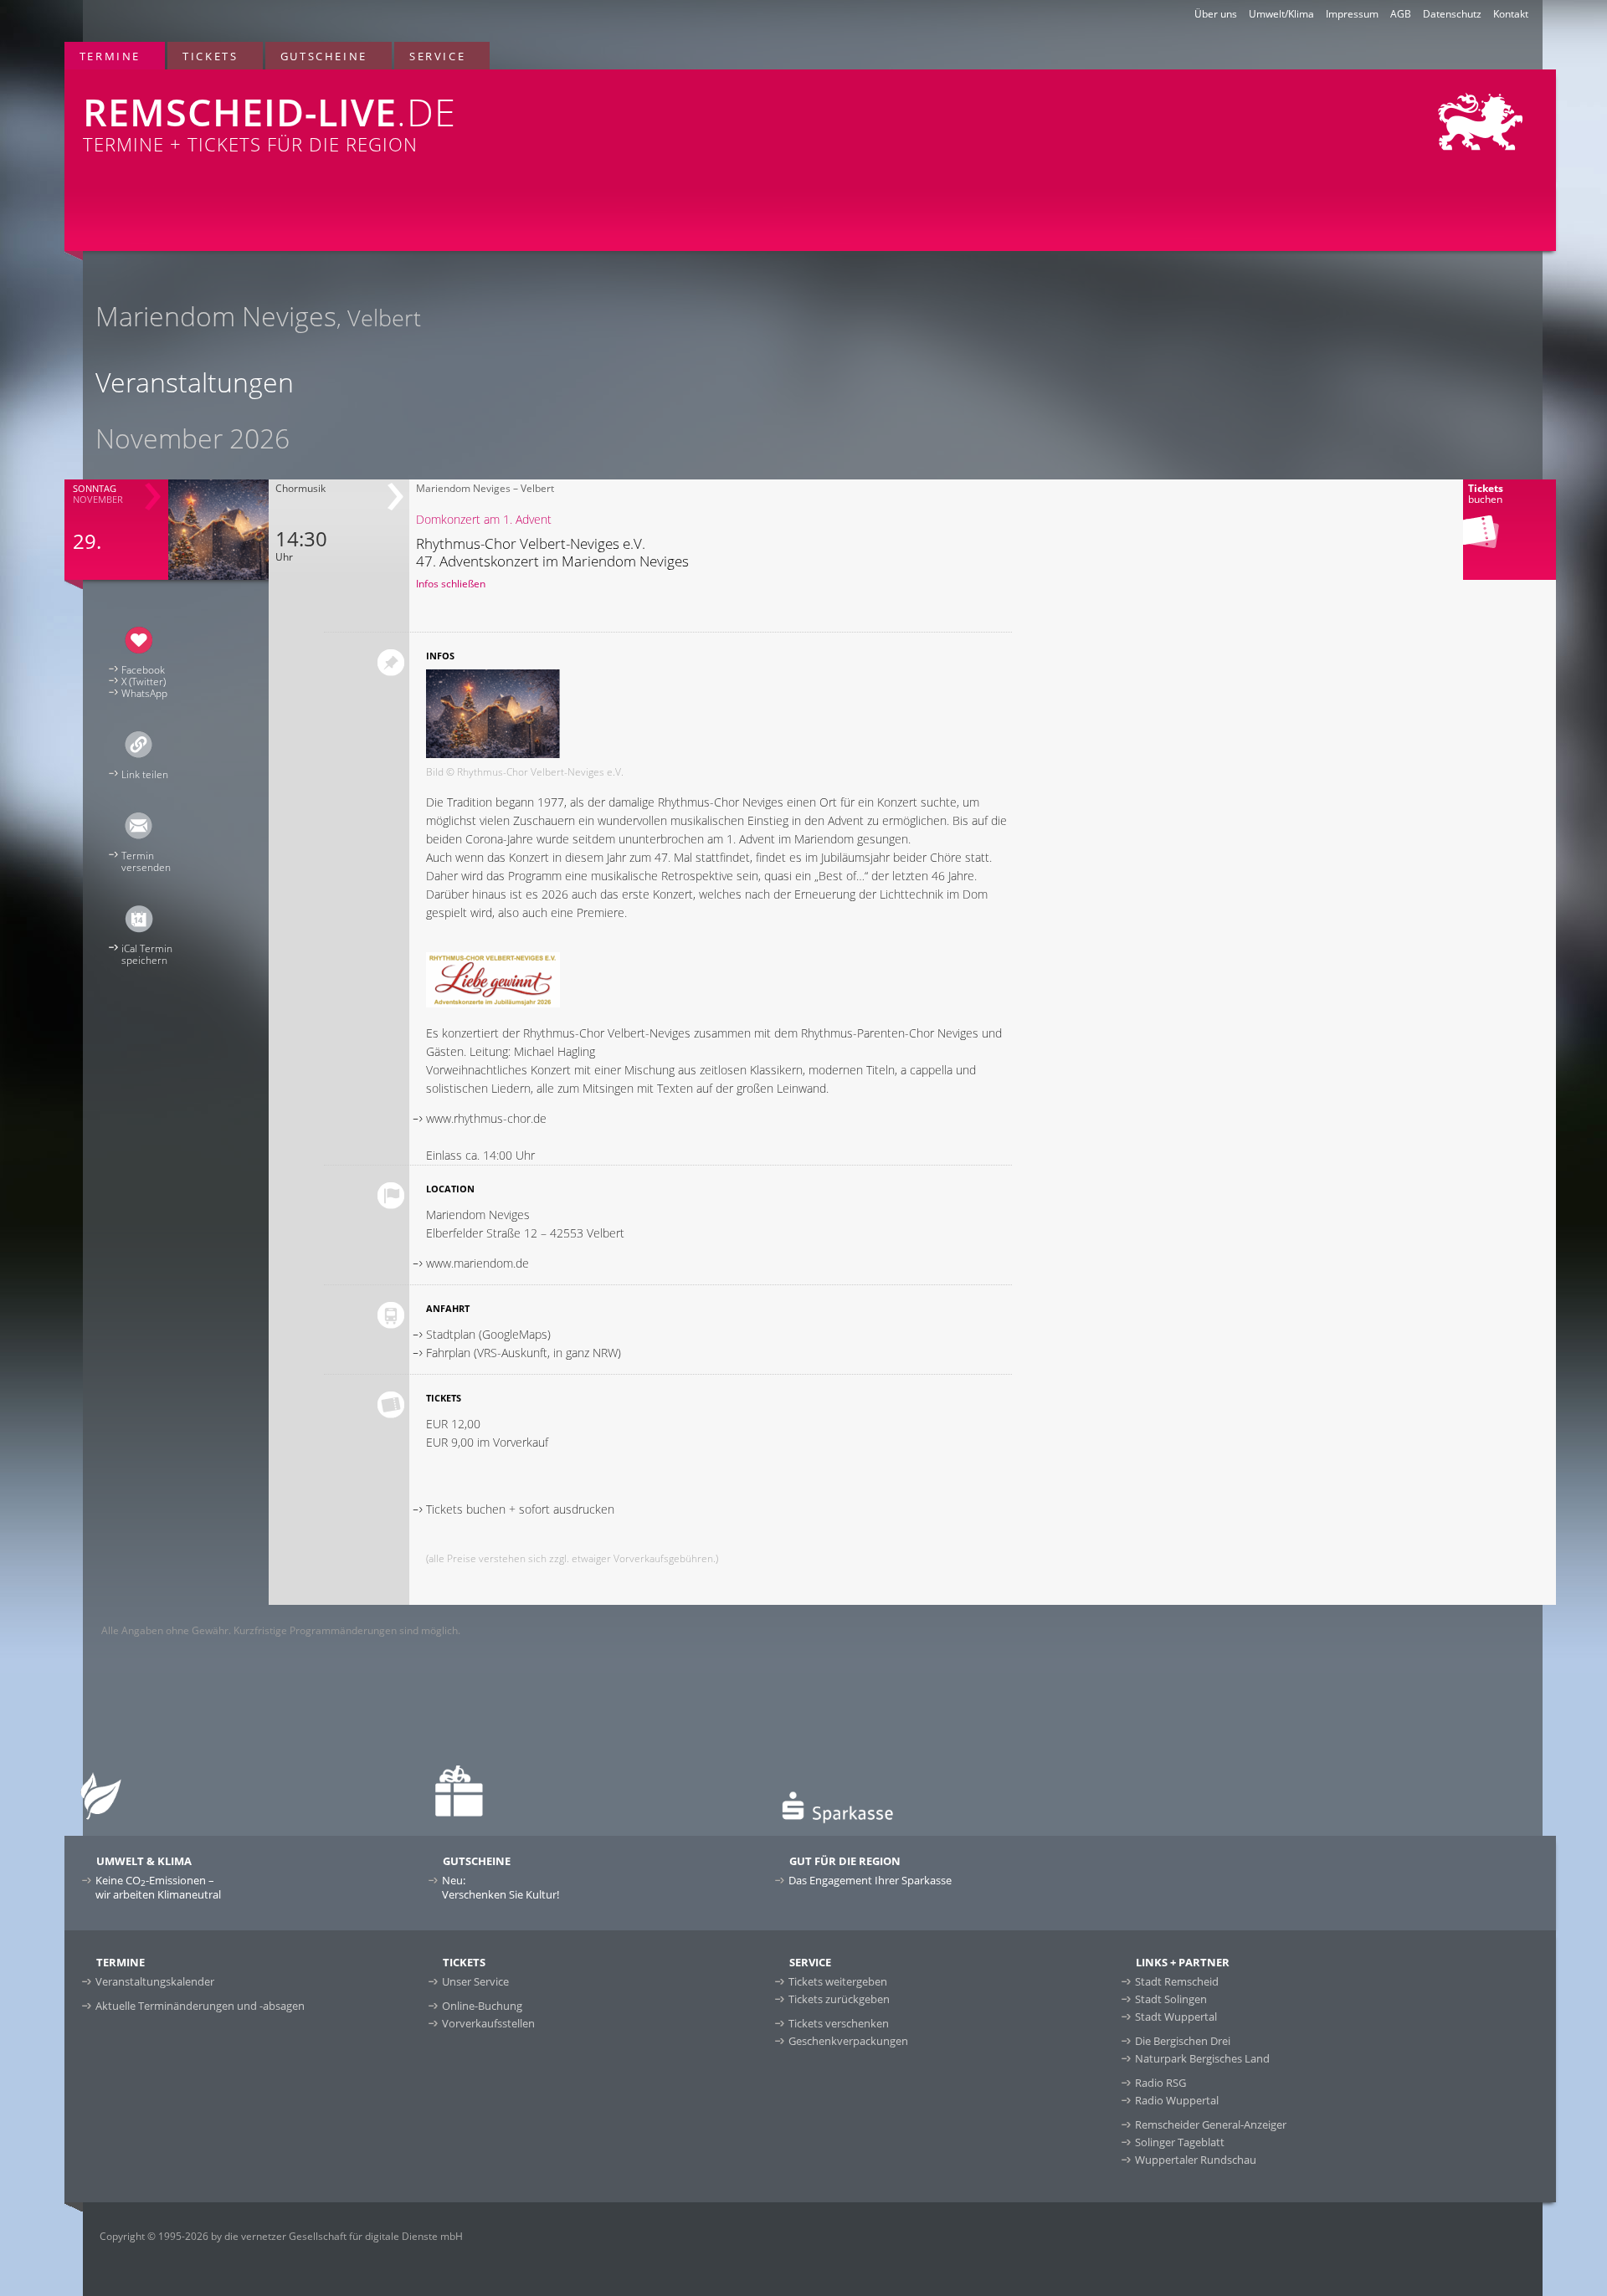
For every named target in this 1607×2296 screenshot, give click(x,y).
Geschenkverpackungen (848, 2041)
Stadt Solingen (1171, 1999)
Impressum (1352, 14)
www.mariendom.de (477, 1263)
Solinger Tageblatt (1180, 2142)
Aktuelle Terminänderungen (200, 2006)
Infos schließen (451, 584)
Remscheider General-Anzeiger (1211, 2124)
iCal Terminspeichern (147, 954)
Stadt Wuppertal (1176, 2017)
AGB (1401, 14)
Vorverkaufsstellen (488, 2023)
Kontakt (1511, 14)
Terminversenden (146, 861)
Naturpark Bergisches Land (1202, 2058)
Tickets (210, 56)
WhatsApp (144, 693)
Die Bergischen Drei (1183, 2041)
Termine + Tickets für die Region (270, 121)
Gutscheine (324, 56)
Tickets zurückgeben (839, 1999)
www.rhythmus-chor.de (486, 1118)
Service (437, 56)
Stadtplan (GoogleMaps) (488, 1334)
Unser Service (475, 1981)
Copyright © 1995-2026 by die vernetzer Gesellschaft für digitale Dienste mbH (281, 2236)
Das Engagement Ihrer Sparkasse (870, 1880)
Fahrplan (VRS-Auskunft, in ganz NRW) (524, 1353)
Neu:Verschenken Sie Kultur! (501, 1887)
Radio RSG (1160, 2083)
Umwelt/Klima (1281, 14)
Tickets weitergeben (838, 1981)
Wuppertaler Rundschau (1196, 2160)
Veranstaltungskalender (155, 1981)
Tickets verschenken (839, 2023)
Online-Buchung (482, 2006)
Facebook (143, 670)
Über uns (1216, 14)
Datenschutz (1452, 14)
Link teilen (145, 774)
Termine (110, 56)
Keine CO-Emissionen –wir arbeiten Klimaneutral (158, 1887)
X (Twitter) (144, 682)
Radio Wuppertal (1177, 2100)
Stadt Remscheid (1177, 1981)
